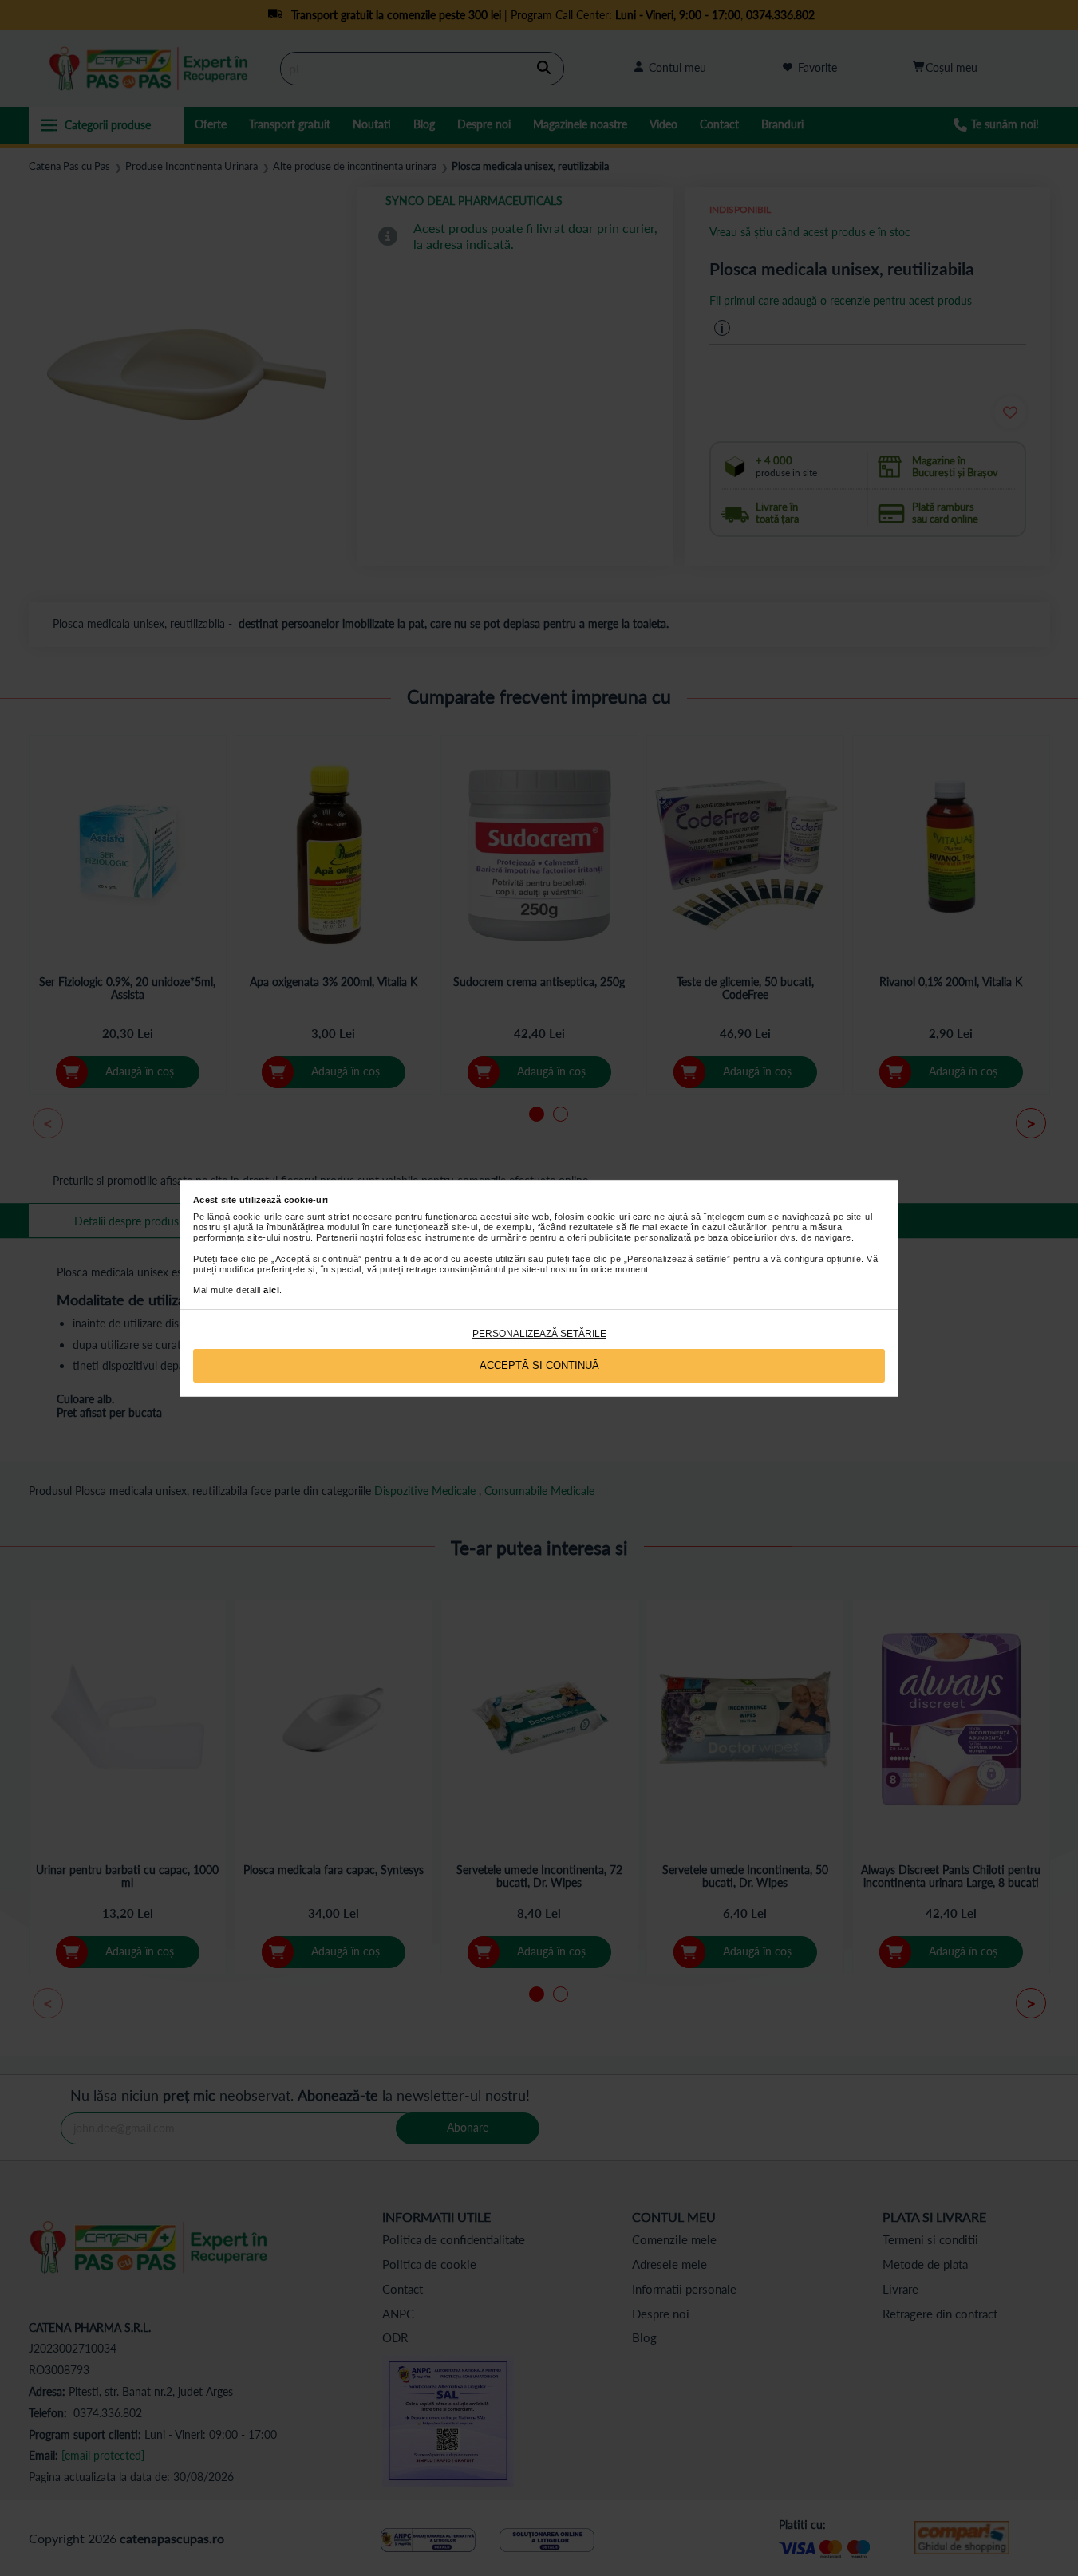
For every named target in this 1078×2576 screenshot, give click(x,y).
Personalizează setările (539, 1334)
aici (271, 1290)
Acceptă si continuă (539, 1365)
